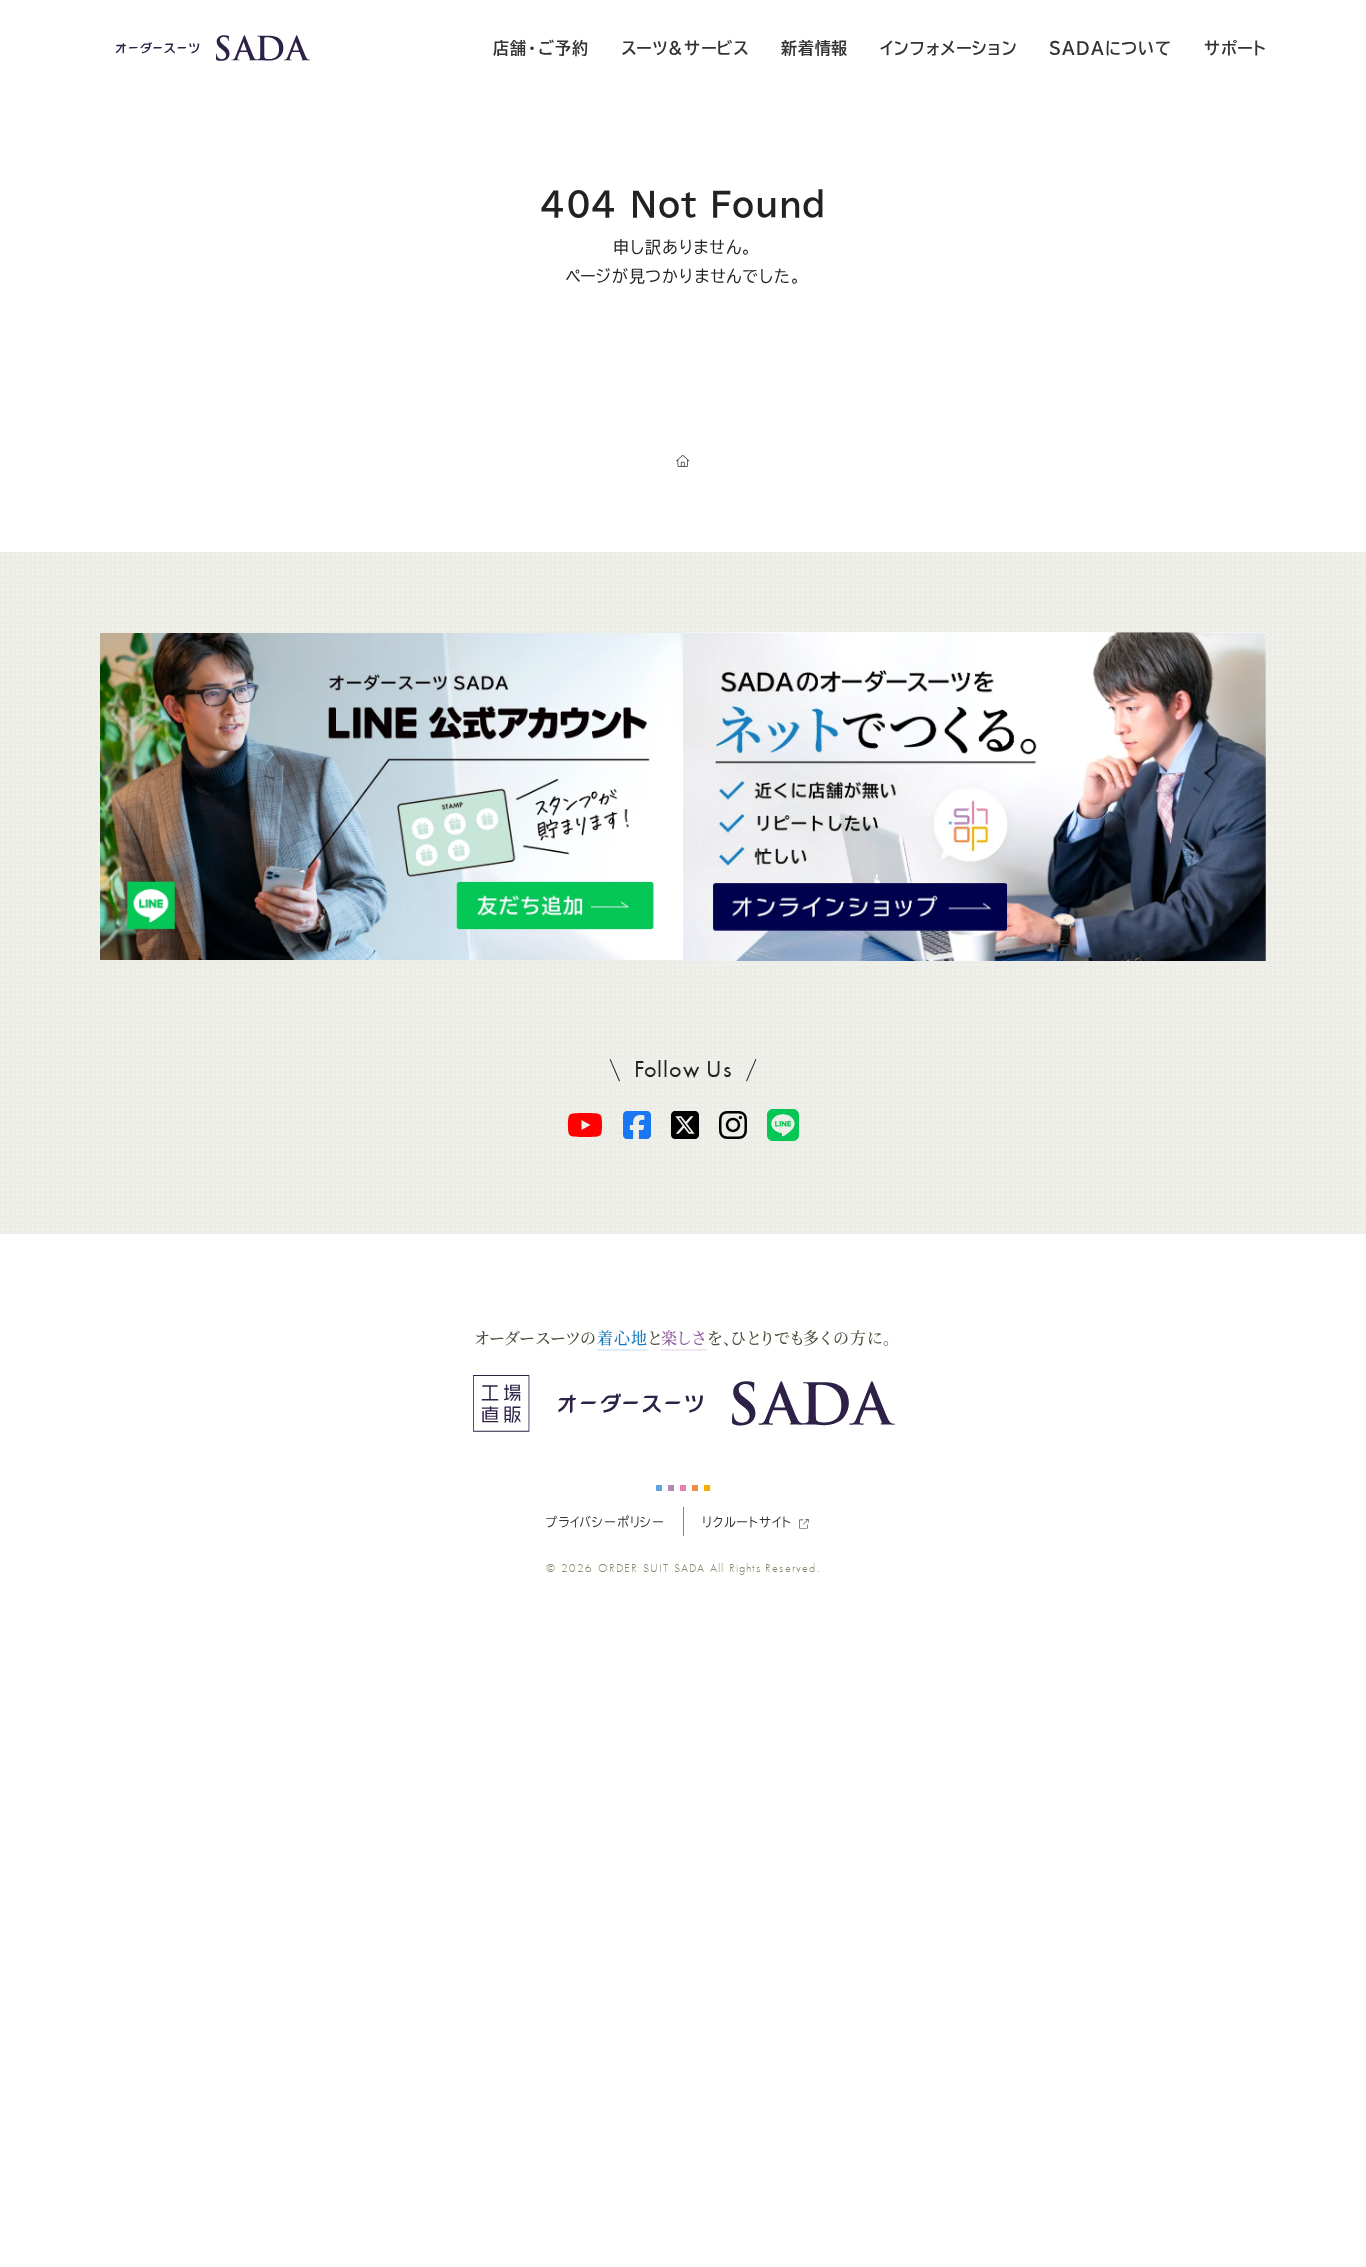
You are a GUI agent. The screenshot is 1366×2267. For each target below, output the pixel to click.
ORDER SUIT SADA (652, 1568)
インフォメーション (948, 48)
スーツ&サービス (685, 48)
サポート (1235, 48)
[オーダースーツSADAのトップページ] (683, 462)
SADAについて (1110, 48)
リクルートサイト (746, 1522)
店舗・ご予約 (541, 48)
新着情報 (814, 48)
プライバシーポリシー (605, 1522)
